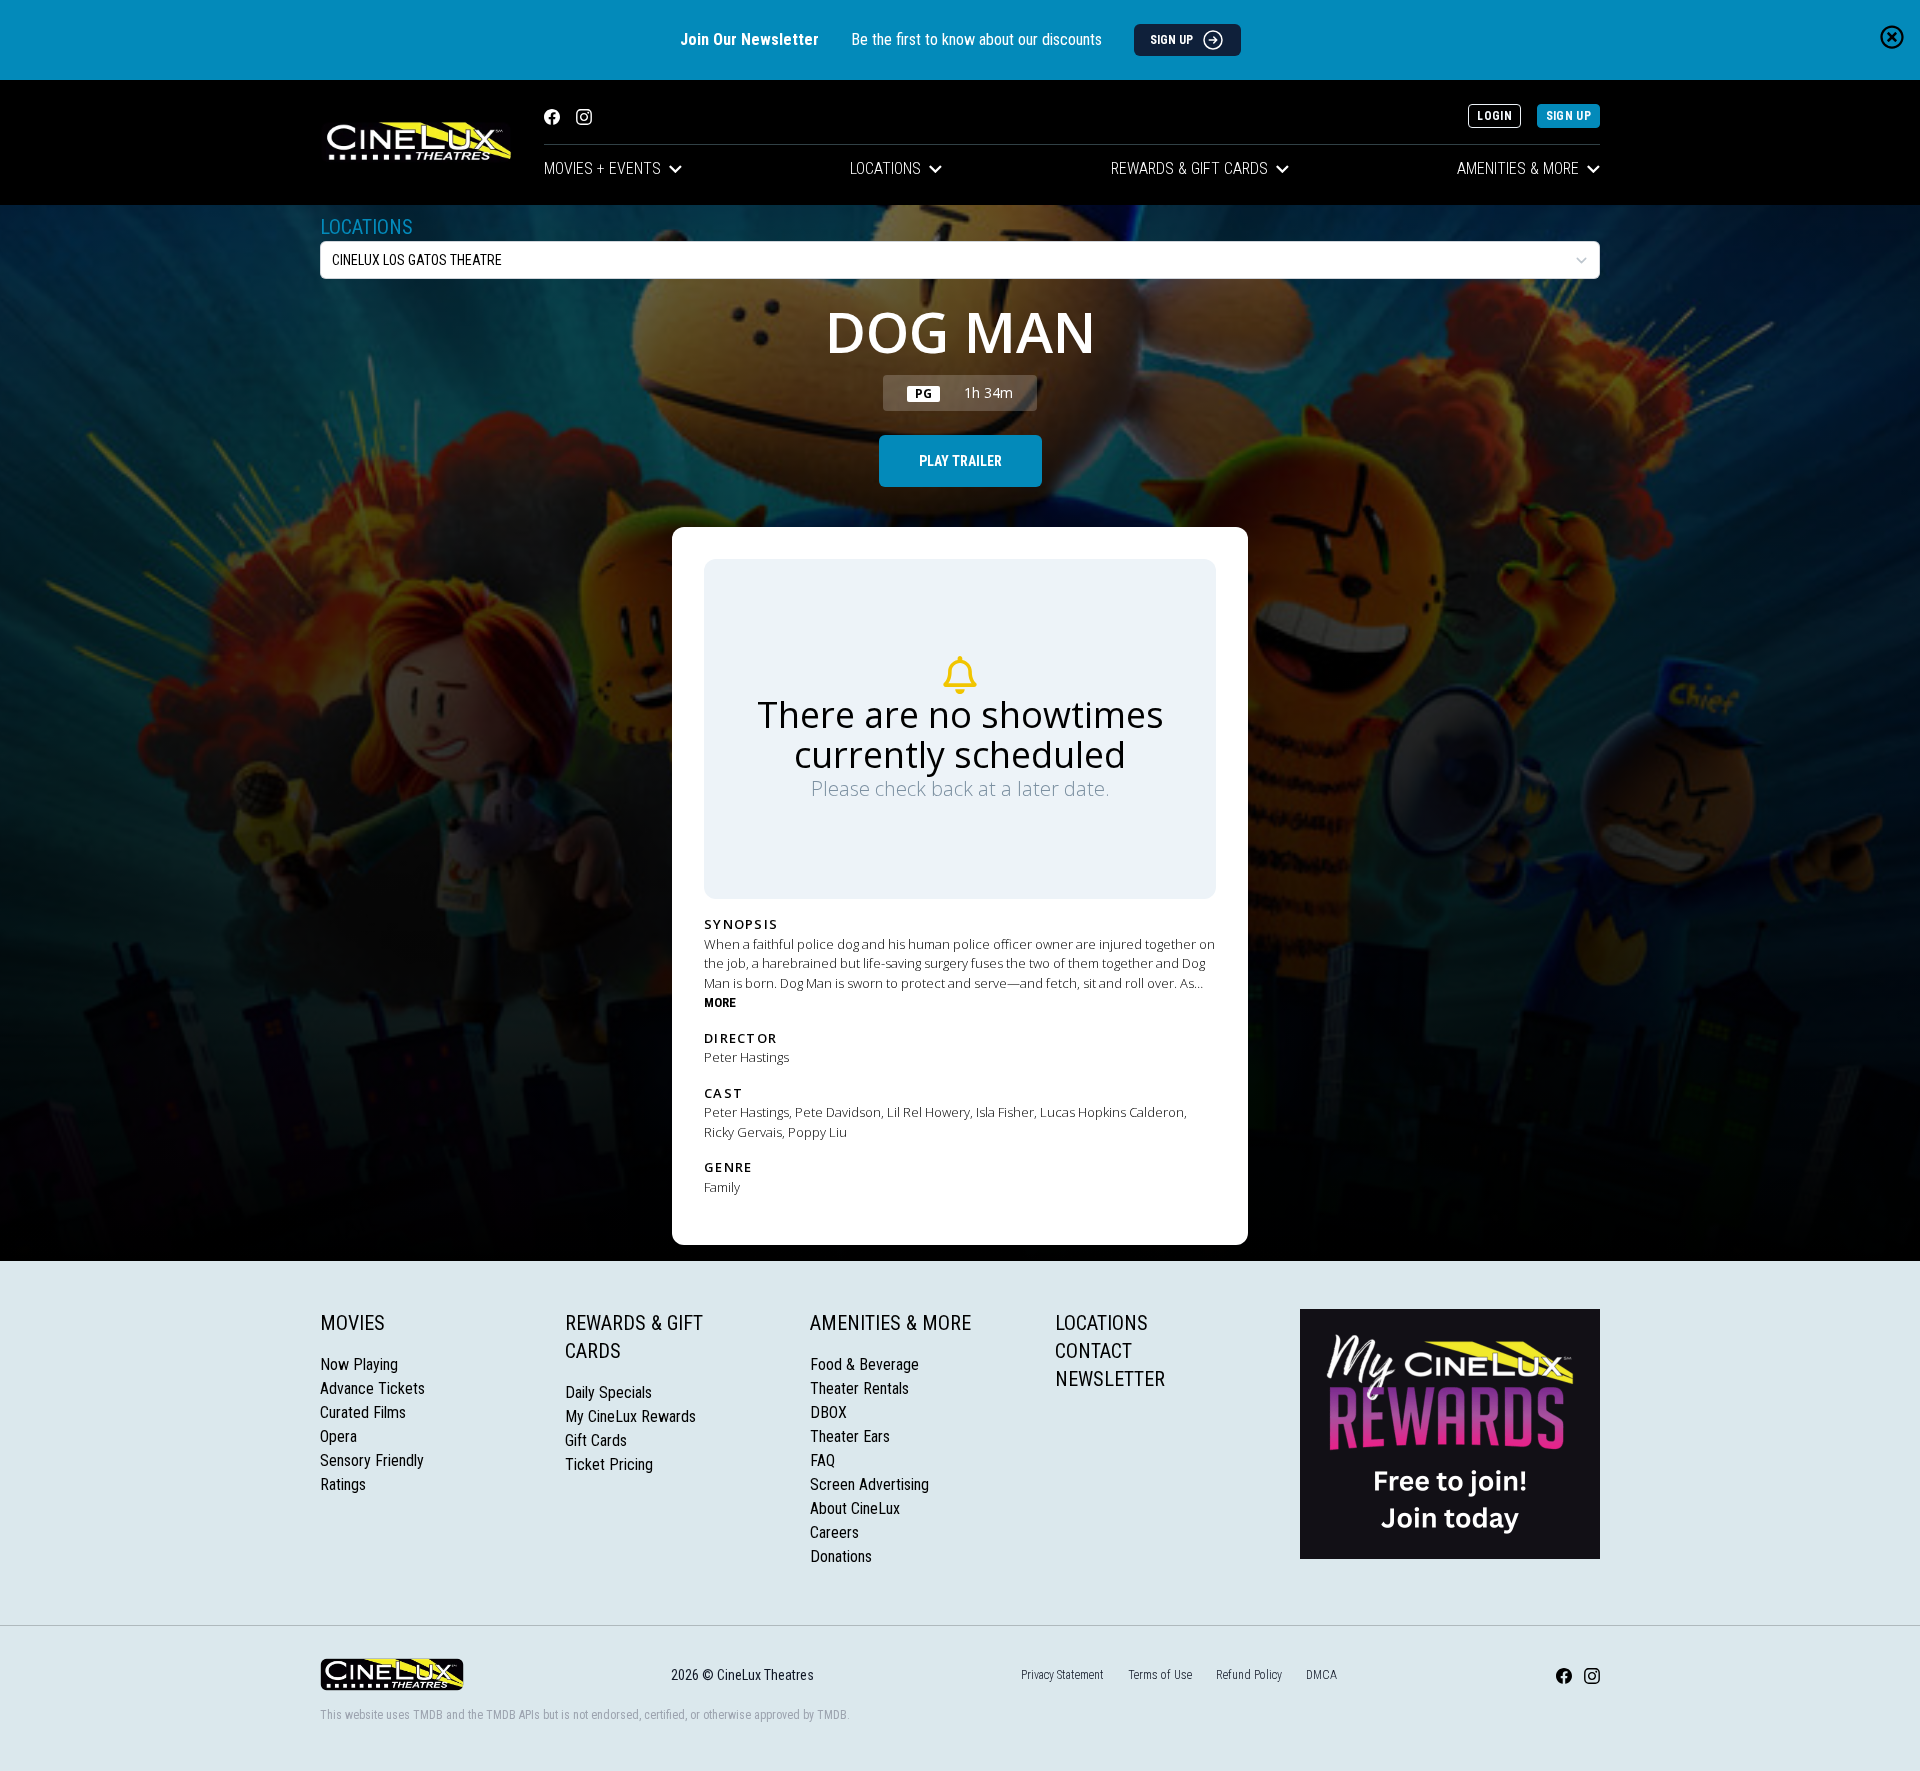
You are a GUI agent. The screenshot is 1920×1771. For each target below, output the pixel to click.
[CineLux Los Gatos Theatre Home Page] (416, 142)
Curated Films (363, 1412)
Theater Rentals (859, 1388)
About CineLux (855, 1508)
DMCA (1321, 1675)
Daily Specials (608, 1392)
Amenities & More (1518, 168)
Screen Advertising (869, 1484)
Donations (841, 1556)
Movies (352, 1323)
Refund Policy (1249, 1675)
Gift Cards (596, 1440)
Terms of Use (1160, 1675)
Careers (834, 1532)
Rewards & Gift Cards (1189, 168)
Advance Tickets (372, 1388)
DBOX (828, 1412)
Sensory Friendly (372, 1460)
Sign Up (1568, 116)
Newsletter (1110, 1379)
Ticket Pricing (609, 1464)
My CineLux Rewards (630, 1416)
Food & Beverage (864, 1364)
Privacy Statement (1062, 1675)
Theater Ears (850, 1436)
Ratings (343, 1484)
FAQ (822, 1460)
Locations (885, 168)
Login (1494, 116)
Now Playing (359, 1364)
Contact (1093, 1351)
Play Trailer (960, 461)
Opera (338, 1436)
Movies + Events (602, 168)
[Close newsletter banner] (1892, 37)
